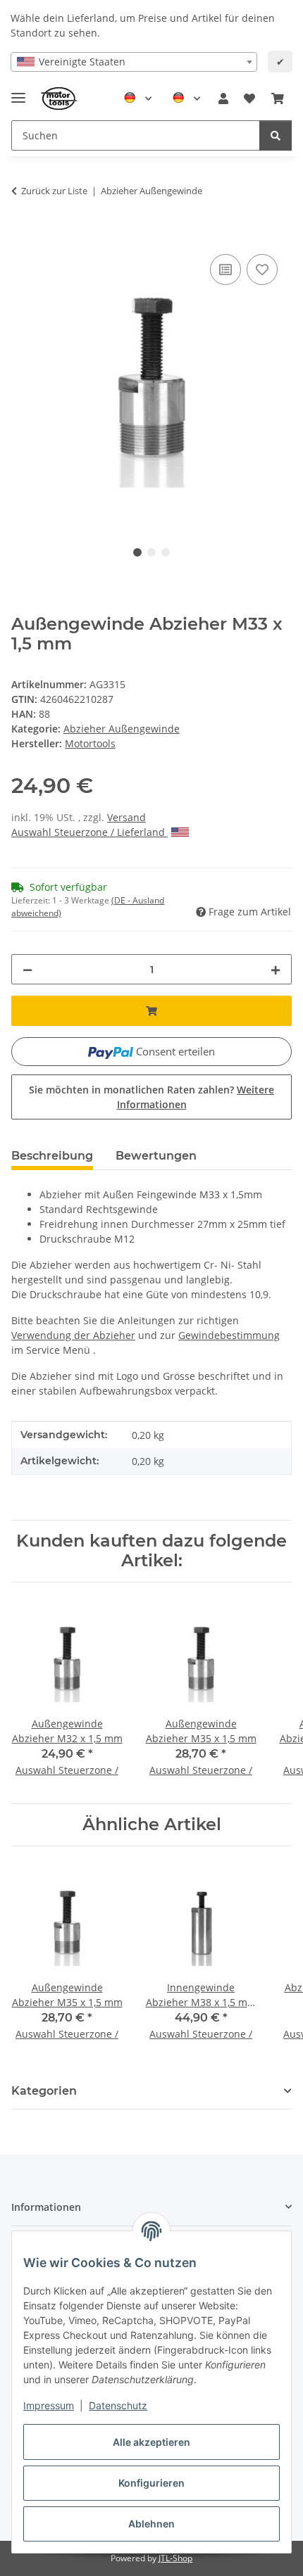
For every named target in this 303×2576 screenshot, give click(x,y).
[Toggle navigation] (18, 92)
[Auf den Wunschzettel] (262, 269)
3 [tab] (166, 552)
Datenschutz (118, 2405)
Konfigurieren (151, 2483)
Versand (126, 817)
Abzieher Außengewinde (122, 729)
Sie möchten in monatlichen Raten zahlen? (151, 1097)
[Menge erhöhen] (276, 969)
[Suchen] (276, 135)
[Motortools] (60, 99)
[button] (223, 99)
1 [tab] (137, 552)
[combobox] (134, 62)
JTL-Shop (175, 2558)
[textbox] (134, 62)
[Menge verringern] (27, 969)
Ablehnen (151, 2524)
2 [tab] (151, 552)
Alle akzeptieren (151, 2442)
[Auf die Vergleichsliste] (225, 269)
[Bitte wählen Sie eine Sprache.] (138, 99)
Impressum (49, 2405)
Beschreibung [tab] (52, 1156)
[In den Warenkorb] (23, 235)
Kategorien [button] (44, 2091)
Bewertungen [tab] (156, 1156)
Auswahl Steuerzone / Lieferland (89, 832)
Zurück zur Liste (54, 191)
